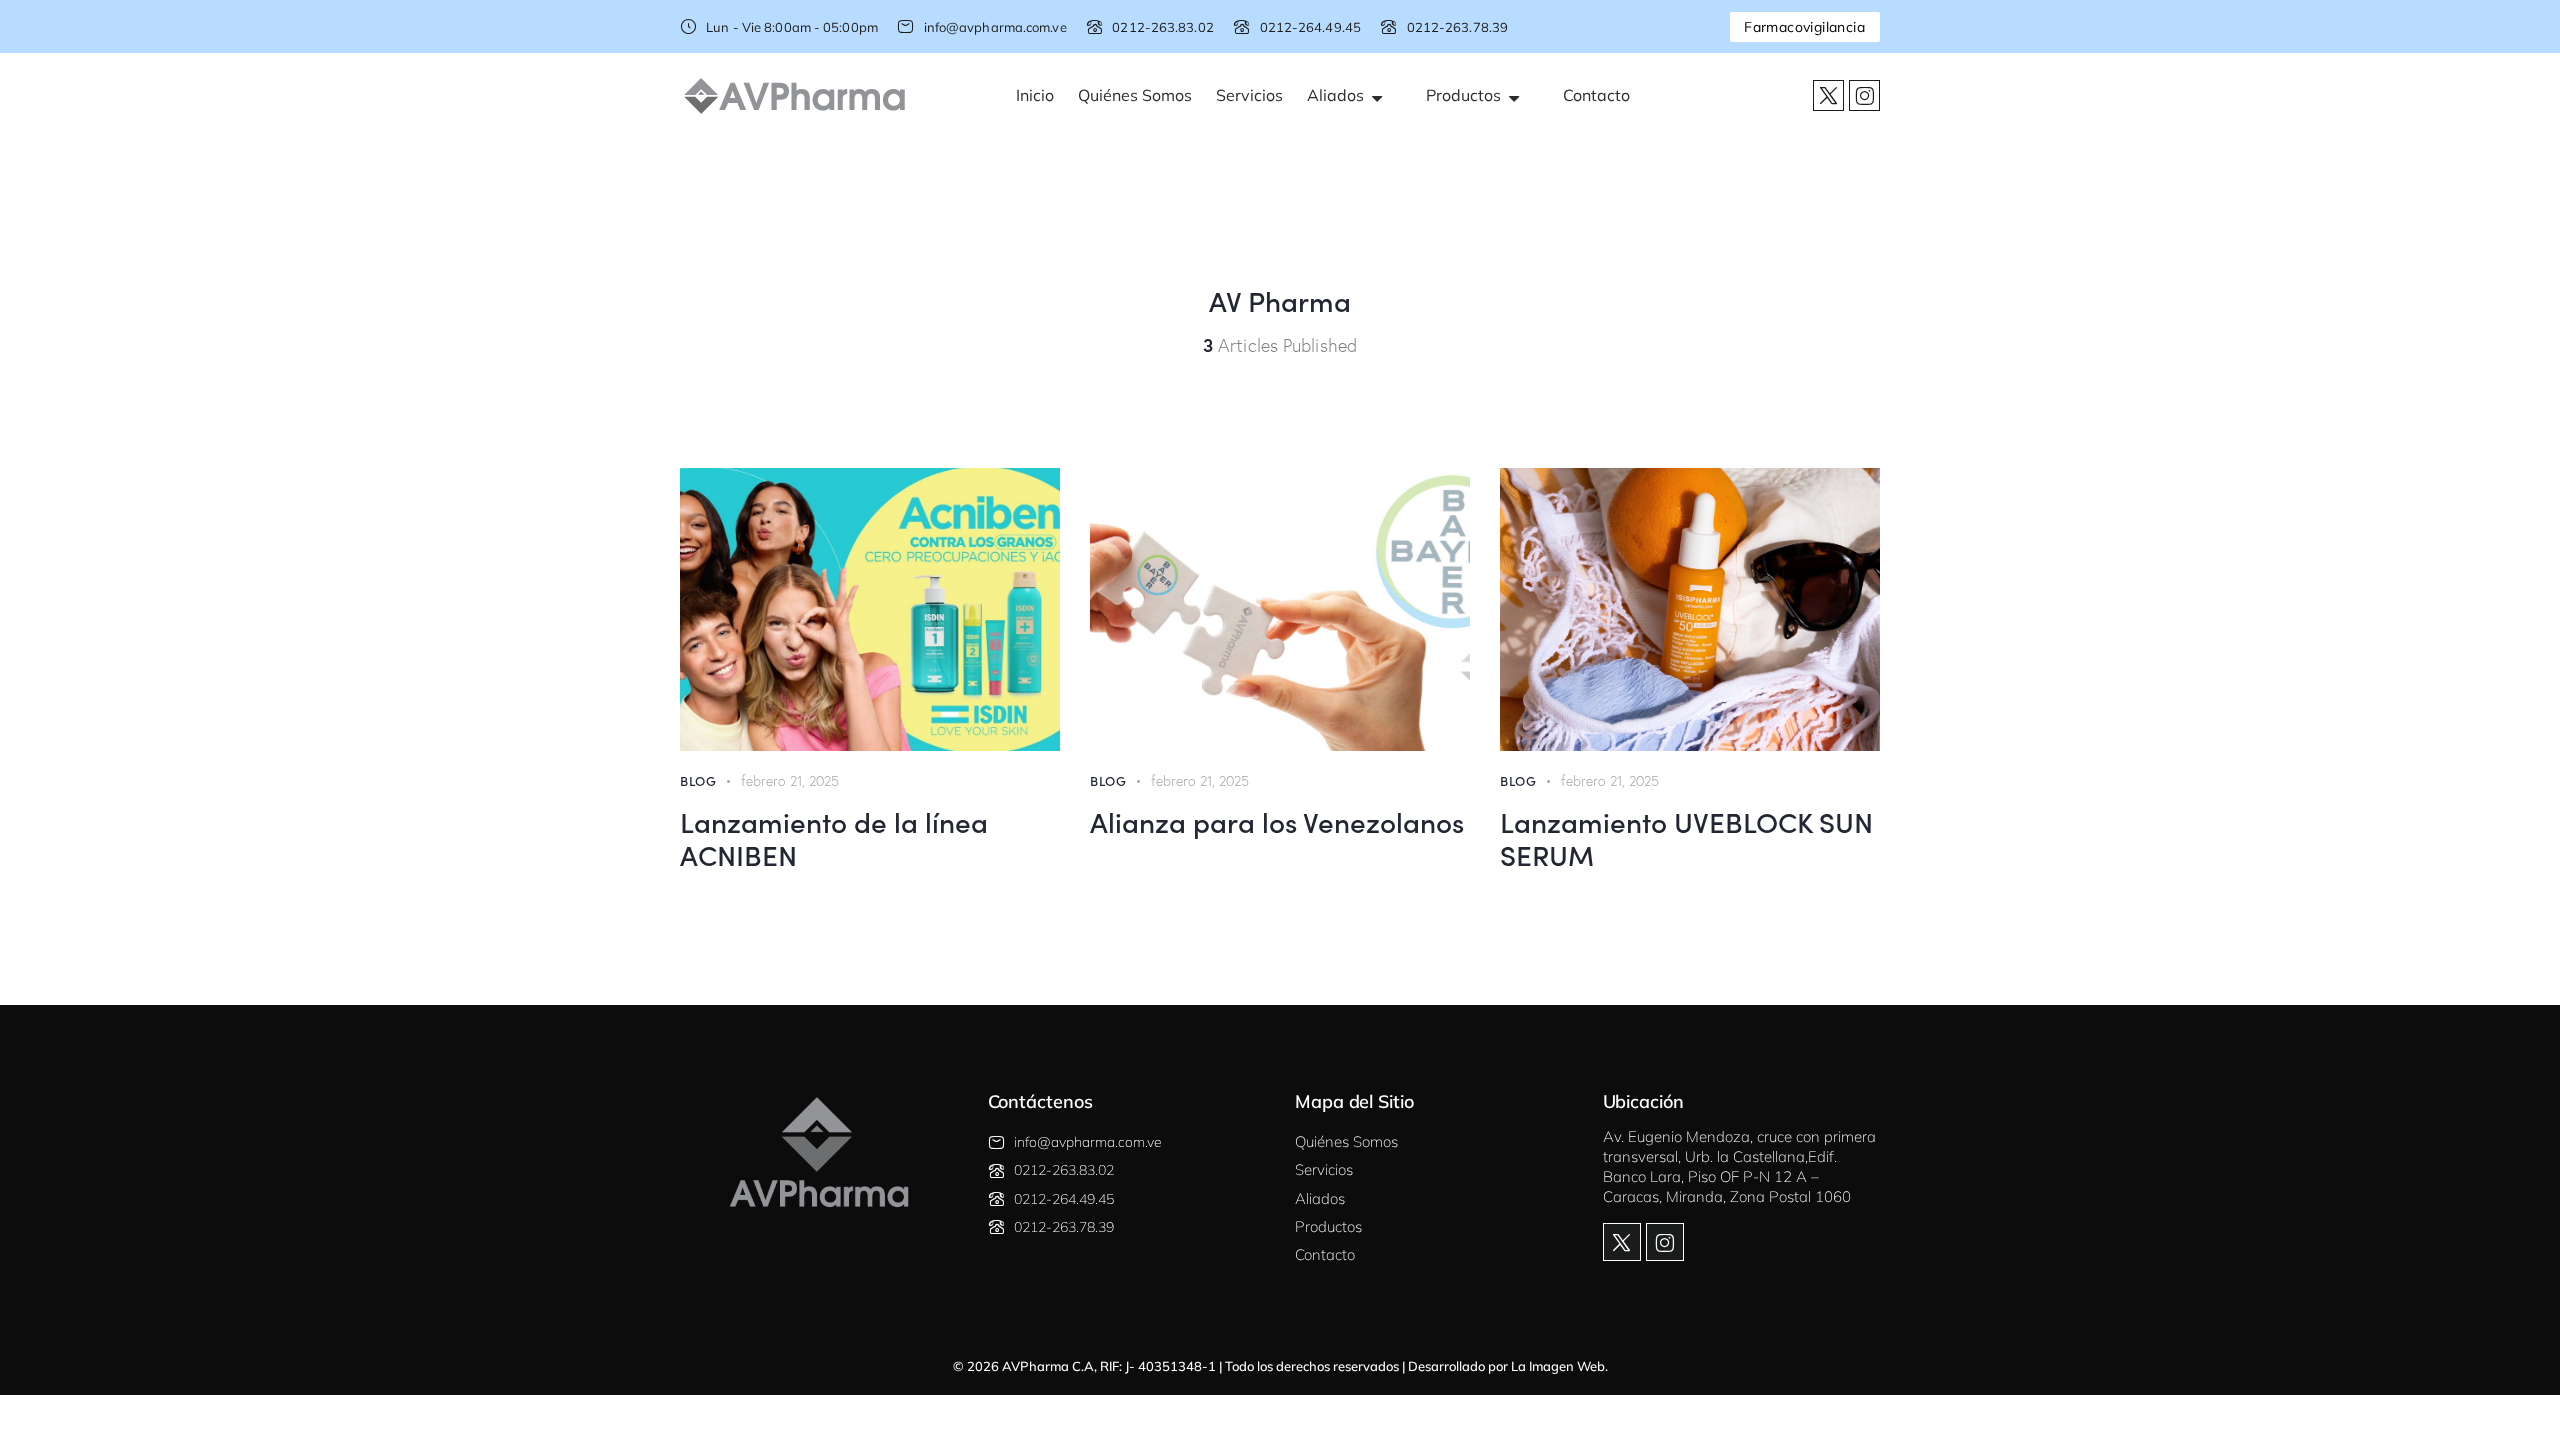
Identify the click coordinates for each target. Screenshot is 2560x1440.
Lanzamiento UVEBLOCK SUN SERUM (1686, 838)
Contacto (1596, 95)
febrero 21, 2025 (790, 781)
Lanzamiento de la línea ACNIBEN (834, 838)
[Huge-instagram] (1864, 95)
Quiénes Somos (1135, 95)
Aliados (1339, 95)
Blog (698, 780)
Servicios (1249, 95)
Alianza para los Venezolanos (1277, 821)
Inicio (1035, 95)
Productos (1467, 95)
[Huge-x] (1828, 95)
